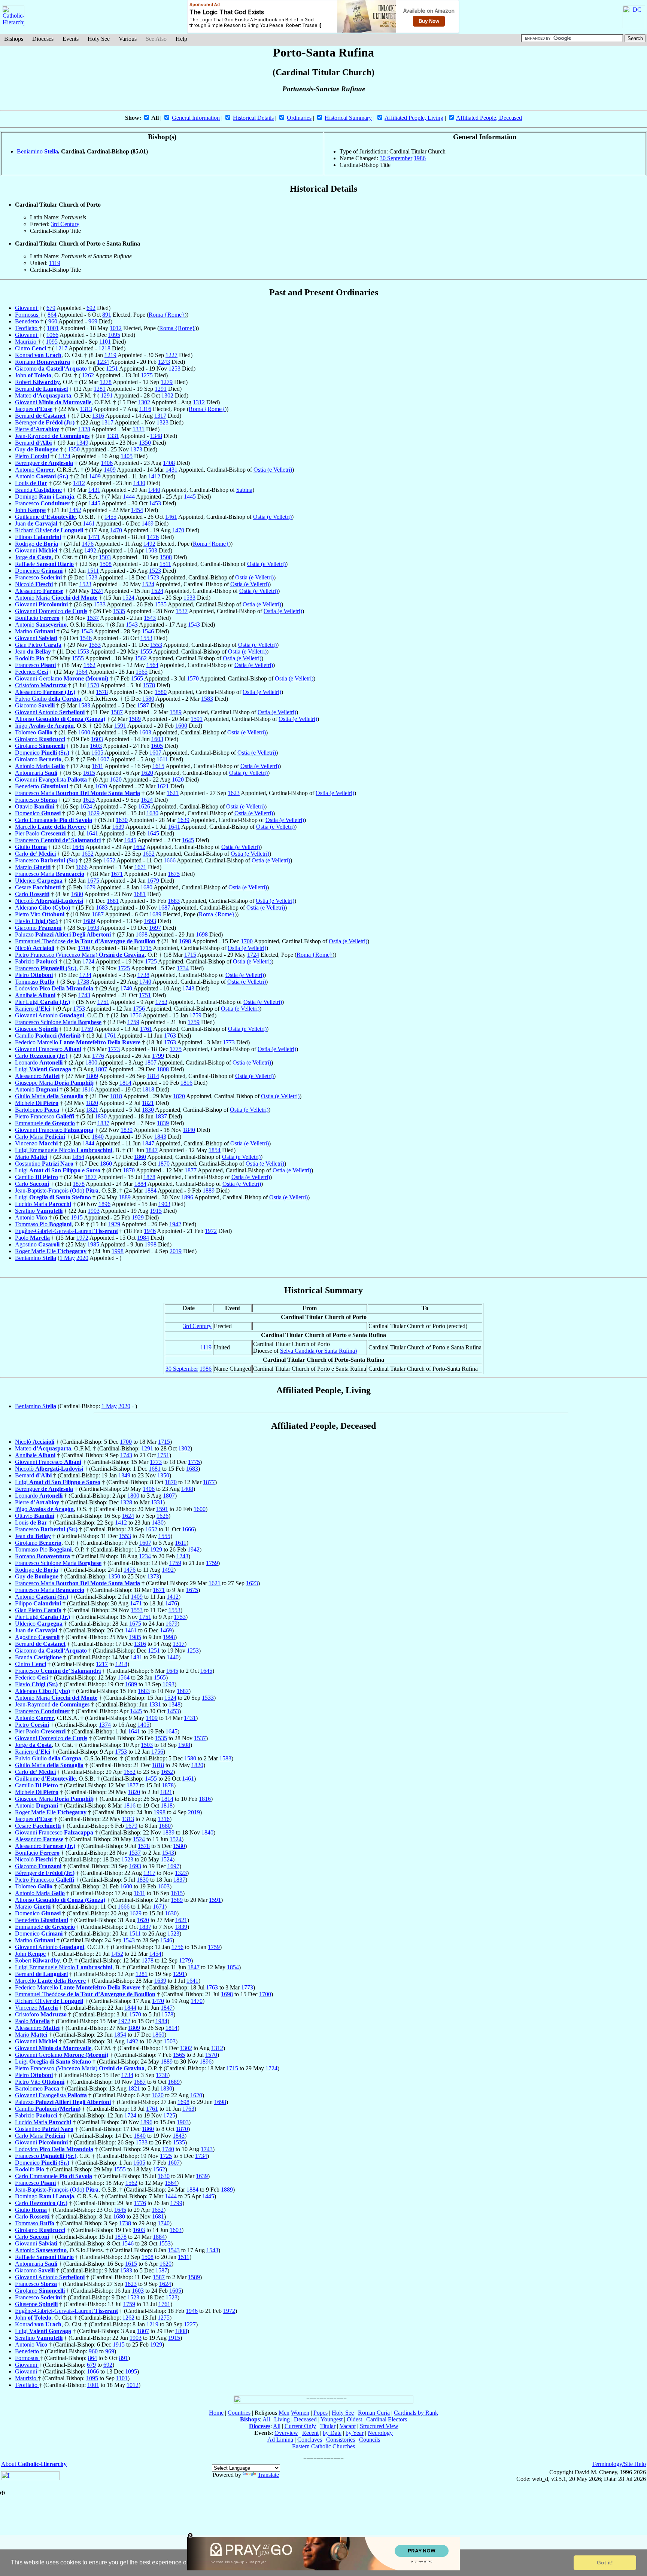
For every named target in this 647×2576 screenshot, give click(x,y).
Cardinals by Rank (416, 2413)
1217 (61, 348)
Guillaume (45, 517)
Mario (31, 1157)
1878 (149, 1177)
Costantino (44, 1164)
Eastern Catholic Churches (323, 2446)
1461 (171, 517)
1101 (105, 342)
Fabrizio (36, 961)
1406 (107, 463)
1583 (207, 699)
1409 (110, 470)
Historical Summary (348, 118)
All (266, 2419)
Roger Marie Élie (51, 1251)
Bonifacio (37, 618)
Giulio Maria (49, 1096)
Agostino (37, 1244)
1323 (162, 422)
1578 (149, 685)
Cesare (38, 887)
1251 (112, 369)
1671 (140, 867)
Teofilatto (27, 328)
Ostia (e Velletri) (273, 470)
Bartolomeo (37, 1110)
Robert (37, 382)
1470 (116, 530)
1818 (148, 1089)
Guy (37, 449)
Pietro (32, 456)
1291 (161, 389)
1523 (155, 571)
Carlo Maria (40, 1137)
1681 (140, 894)
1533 (189, 598)
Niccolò (34, 584)
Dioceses (43, 39)
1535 (161, 604)
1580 (161, 692)
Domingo (45, 497)
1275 (147, 375)
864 (52, 315)
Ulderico (39, 881)
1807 (151, 1062)
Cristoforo (41, 685)
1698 (142, 934)
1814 (153, 1076)
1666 (170, 860)
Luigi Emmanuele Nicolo (64, 1150)
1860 (140, 1157)
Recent (310, 2433)
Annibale (35, 995)
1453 (155, 503)
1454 (137, 510)
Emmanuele (45, 1123)
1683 (174, 901)
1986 (420, 158)
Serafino (39, 1211)
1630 (152, 813)
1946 (150, 1231)
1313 (86, 409)
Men (284, 2413)
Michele (37, 1103)
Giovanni (27, 308)
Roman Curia (374, 2413)
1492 (149, 544)
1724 (253, 955)
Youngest (332, 2419)
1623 (234, 793)
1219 (110, 355)
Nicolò (35, 948)
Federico (31, 672)
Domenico (39, 571)
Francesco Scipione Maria (58, 1022)
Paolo (32, 1238)
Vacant (348, 2426)
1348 (156, 436)
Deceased (305, 2419)
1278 (106, 382)
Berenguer (44, 463)
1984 (143, 1238)
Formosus (27, 315)
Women (300, 2413)
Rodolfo (30, 658)
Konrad (38, 355)
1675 (174, 874)
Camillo (48, 1036)
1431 (171, 470)
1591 (197, 719)
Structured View (379, 2426)
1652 (139, 847)
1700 (247, 941)
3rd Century (65, 224)
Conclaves (310, 2440)
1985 (93, 1244)
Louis (31, 483)
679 (51, 308)
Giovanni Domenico (51, 611)
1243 (164, 362)
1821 (148, 1103)
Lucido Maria (43, 1204)
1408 (169, 463)
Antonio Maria (56, 598)
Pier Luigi (42, 1002)
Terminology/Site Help (619, 2464)
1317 (160, 416)
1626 (144, 806)
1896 (187, 1197)
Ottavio (35, 806)
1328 (84, 429)
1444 (129, 497)
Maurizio (26, 342)
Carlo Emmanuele (54, 820)
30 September (396, 158)
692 (91, 308)
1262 (88, 375)
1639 (183, 820)
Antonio (34, 470)
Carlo (35, 854)
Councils (370, 2440)
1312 (199, 402)
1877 (191, 1170)
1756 (139, 1009)
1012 (116, 328)
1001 (53, 328)
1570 (193, 678)
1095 (114, 335)
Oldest (354, 2419)
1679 (153, 881)
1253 (174, 369)
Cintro (31, 348)
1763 (170, 1036)
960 (53, 321)
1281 (100, 389)
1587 (143, 705)
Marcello (50, 827)
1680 (146, 887)
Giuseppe (36, 1029)
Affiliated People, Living (414, 118)
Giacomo (51, 369)
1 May (67, 1258)
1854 (215, 1150)
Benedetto (28, 321)
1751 (145, 995)
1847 (148, 1143)
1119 (55, 263)
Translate (268, 2475)
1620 (147, 773)
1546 (148, 631)
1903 (164, 1204)
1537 (182, 611)
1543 (150, 618)
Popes (321, 2413)
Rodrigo (37, 544)
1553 (146, 638)
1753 (161, 1002)
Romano (42, 362)
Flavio (36, 921)
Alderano (42, 908)
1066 (52, 335)
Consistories (341, 2440)
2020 (82, 1258)
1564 (152, 665)
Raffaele (44, 564)
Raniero (33, 1009)
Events (71, 39)
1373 (136, 449)
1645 (153, 833)
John (33, 375)
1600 (181, 726)
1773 (229, 1042)
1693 (150, 921)
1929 (138, 1217)
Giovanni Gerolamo (62, 678)
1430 (139, 483)
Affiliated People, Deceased (489, 118)
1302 (167, 395)
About (34, 2464)
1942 (175, 1224)
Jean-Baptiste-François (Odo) (57, 1190)
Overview (286, 2433)
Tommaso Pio (43, 1224)
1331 (139, 429)
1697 (155, 928)
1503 (151, 550)
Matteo (43, 395)
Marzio (33, 867)
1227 (171, 355)
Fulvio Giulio (48, 699)
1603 (145, 732)
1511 (165, 564)
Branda (38, 490)
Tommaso (35, 982)
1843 (160, 1137)
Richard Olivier (49, 530)
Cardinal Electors (387, 2419)
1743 (188, 988)
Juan (36, 523)
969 (93, 321)
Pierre (37, 429)
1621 (163, 786)
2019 (176, 1251)
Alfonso (60, 719)
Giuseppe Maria (54, 1083)
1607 (155, 753)
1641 (174, 827)
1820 (179, 1096)
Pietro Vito (40, 914)
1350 (145, 443)
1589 (176, 712)
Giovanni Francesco (48, 1049)
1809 (92, 1076)
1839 (163, 1123)
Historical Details (253, 118)
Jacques (34, 409)
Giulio (31, 847)
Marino (35, 631)
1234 (103, 362)
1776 (98, 1056)
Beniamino (37, 151)
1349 (82, 443)
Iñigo (44, 726)
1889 (209, 1190)
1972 (211, 1231)
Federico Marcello (78, 1042)
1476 (153, 537)
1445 (190, 497)
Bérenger (45, 422)
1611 (162, 759)
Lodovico (54, 988)
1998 (151, 1244)
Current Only (300, 2426)
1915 (156, 1211)
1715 (146, 948)
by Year (355, 2433)
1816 (186, 1083)
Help (181, 39)
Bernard (41, 389)
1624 (147, 800)
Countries (239, 2413)
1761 (146, 1029)
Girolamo (40, 739)
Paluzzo (63, 934)
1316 (145, 409)
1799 (158, 1056)
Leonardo (39, 1062)
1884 (140, 1184)
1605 (157, 746)
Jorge (33, 557)
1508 (166, 557)
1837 (161, 1116)
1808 (163, 1069)
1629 (94, 813)
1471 (94, 537)
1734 (183, 968)
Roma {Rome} (167, 315)
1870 (164, 1164)
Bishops (14, 39)
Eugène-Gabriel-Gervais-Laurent (66, 1231)
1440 (154, 490)
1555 (146, 651)
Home (216, 2413)
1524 (148, 584)
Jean (33, 651)
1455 (110, 517)
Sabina (244, 490)
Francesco (42, 503)
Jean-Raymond (52, 436)
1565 (142, 672)
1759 (195, 1015)
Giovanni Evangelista (51, 780)
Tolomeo (34, 732)
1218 (104, 348)
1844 (88, 1143)
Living (282, 2419)
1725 (151, 961)
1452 (75, 510)
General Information (196, 118)
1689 (155, 914)
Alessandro (39, 591)
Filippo (38, 537)
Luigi (43, 1069)
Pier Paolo (40, 833)
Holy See (99, 39)
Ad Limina (280, 2440)
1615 (158, 766)
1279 (167, 382)
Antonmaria (36, 773)
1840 (189, 1130)
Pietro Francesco (45, 1116)
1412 (154, 476)
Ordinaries (299, 118)
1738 (143, 975)
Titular (328, 2426)
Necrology (380, 2433)
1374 (64, 456)
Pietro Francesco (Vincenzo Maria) (80, 955)
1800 (91, 1062)
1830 (148, 1110)
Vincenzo (36, 1143)
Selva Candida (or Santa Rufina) (318, 1351)
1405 (127, 456)
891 (107, 315)
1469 (148, 523)
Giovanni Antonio (50, 712)
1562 (141, 658)
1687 (164, 908)
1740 (145, 982)
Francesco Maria (78, 793)
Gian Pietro (38, 645)
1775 (176, 1049)
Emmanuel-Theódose (85, 941)
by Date (332, 2433)
